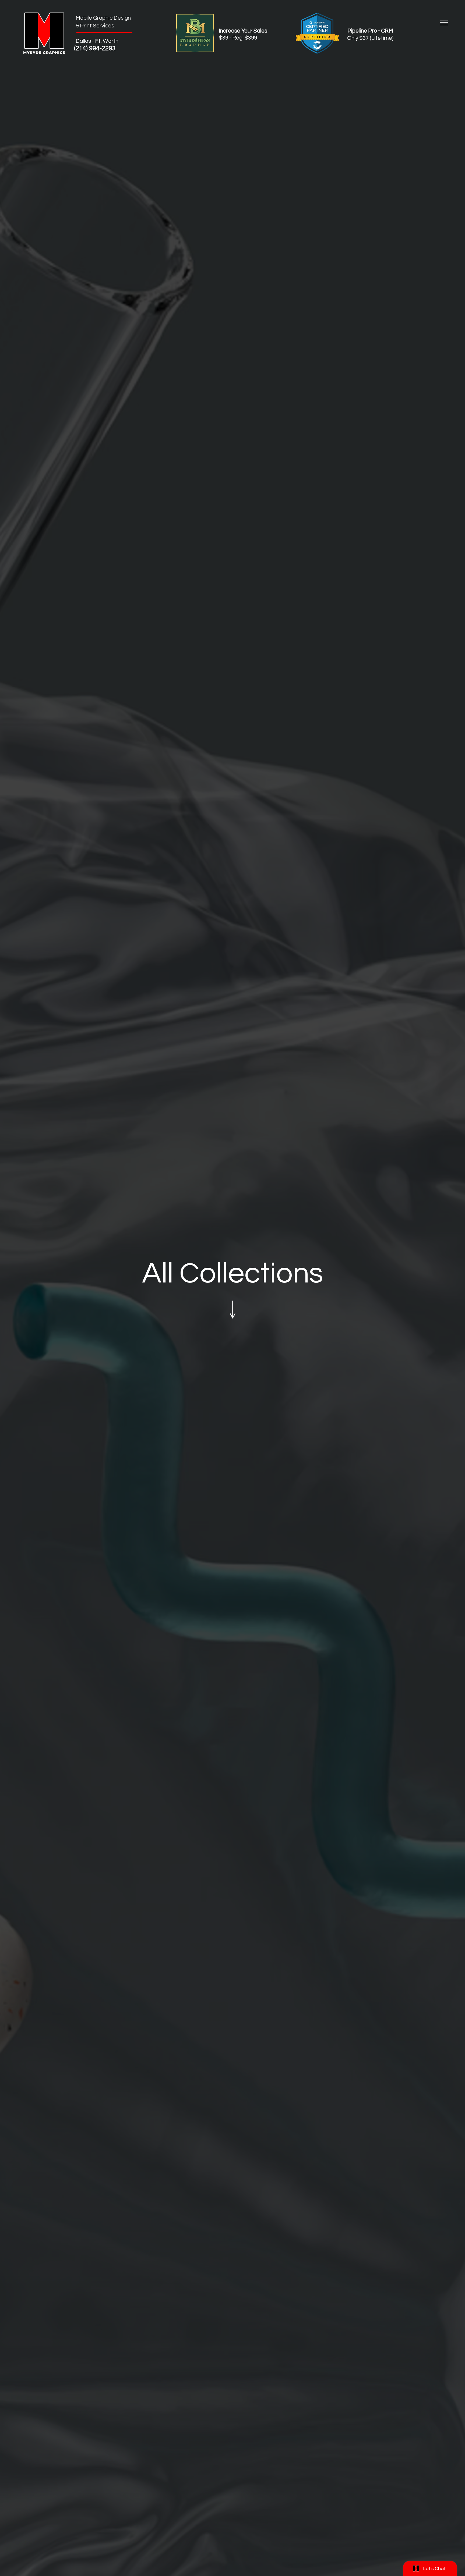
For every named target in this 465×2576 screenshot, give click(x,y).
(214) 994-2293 (95, 48)
